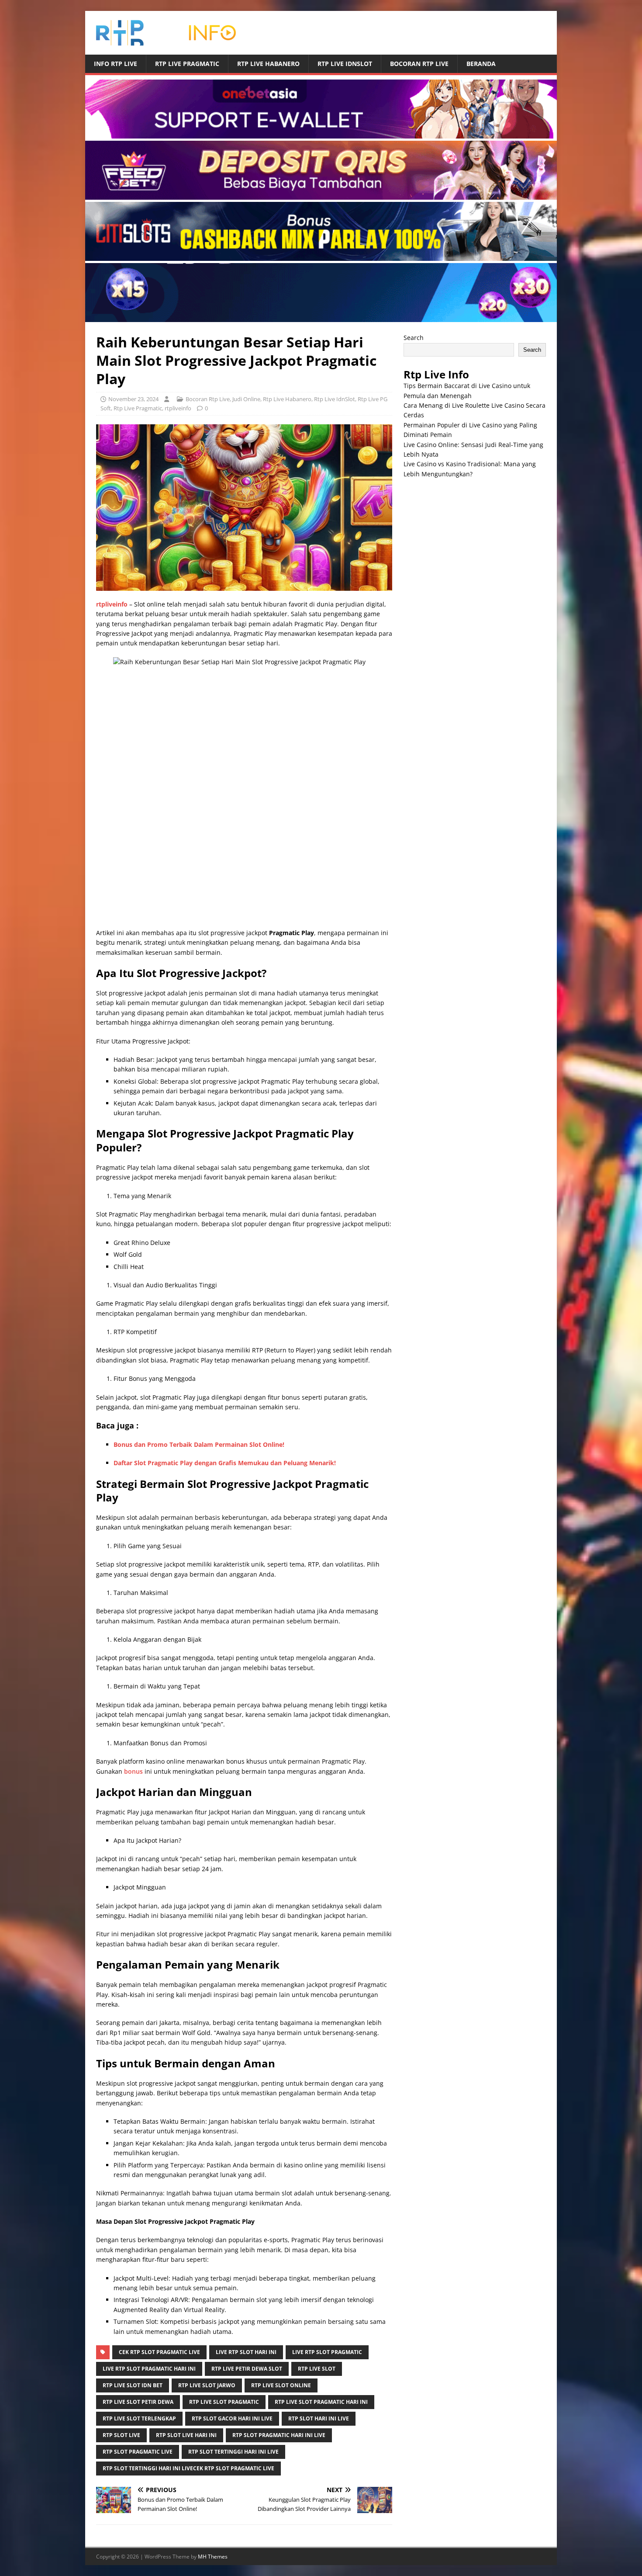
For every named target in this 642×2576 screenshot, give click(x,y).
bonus (133, 1771)
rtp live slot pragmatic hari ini (321, 2402)
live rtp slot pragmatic (327, 2352)
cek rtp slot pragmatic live (159, 2352)
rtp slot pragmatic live (138, 2452)
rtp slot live (121, 2435)
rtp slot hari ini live (319, 2418)
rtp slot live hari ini (186, 2435)
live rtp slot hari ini (246, 2352)
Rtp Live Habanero (268, 64)
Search (414, 338)
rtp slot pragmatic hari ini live (279, 2435)
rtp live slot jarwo (207, 2385)
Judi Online (246, 399)
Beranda (481, 64)
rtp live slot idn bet (133, 2385)
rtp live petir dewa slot (247, 2369)
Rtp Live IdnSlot (345, 64)
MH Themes (213, 2557)
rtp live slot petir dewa (138, 2402)
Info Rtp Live (116, 64)
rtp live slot (317, 2369)
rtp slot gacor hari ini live (232, 2418)
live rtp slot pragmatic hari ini (149, 2369)
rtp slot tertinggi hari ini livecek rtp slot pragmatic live (188, 2468)
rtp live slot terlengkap (139, 2418)
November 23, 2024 (133, 399)
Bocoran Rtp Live (419, 64)
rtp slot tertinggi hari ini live (233, 2452)
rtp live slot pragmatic (224, 2402)
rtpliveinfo (178, 408)
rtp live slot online (281, 2385)
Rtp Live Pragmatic (187, 64)
